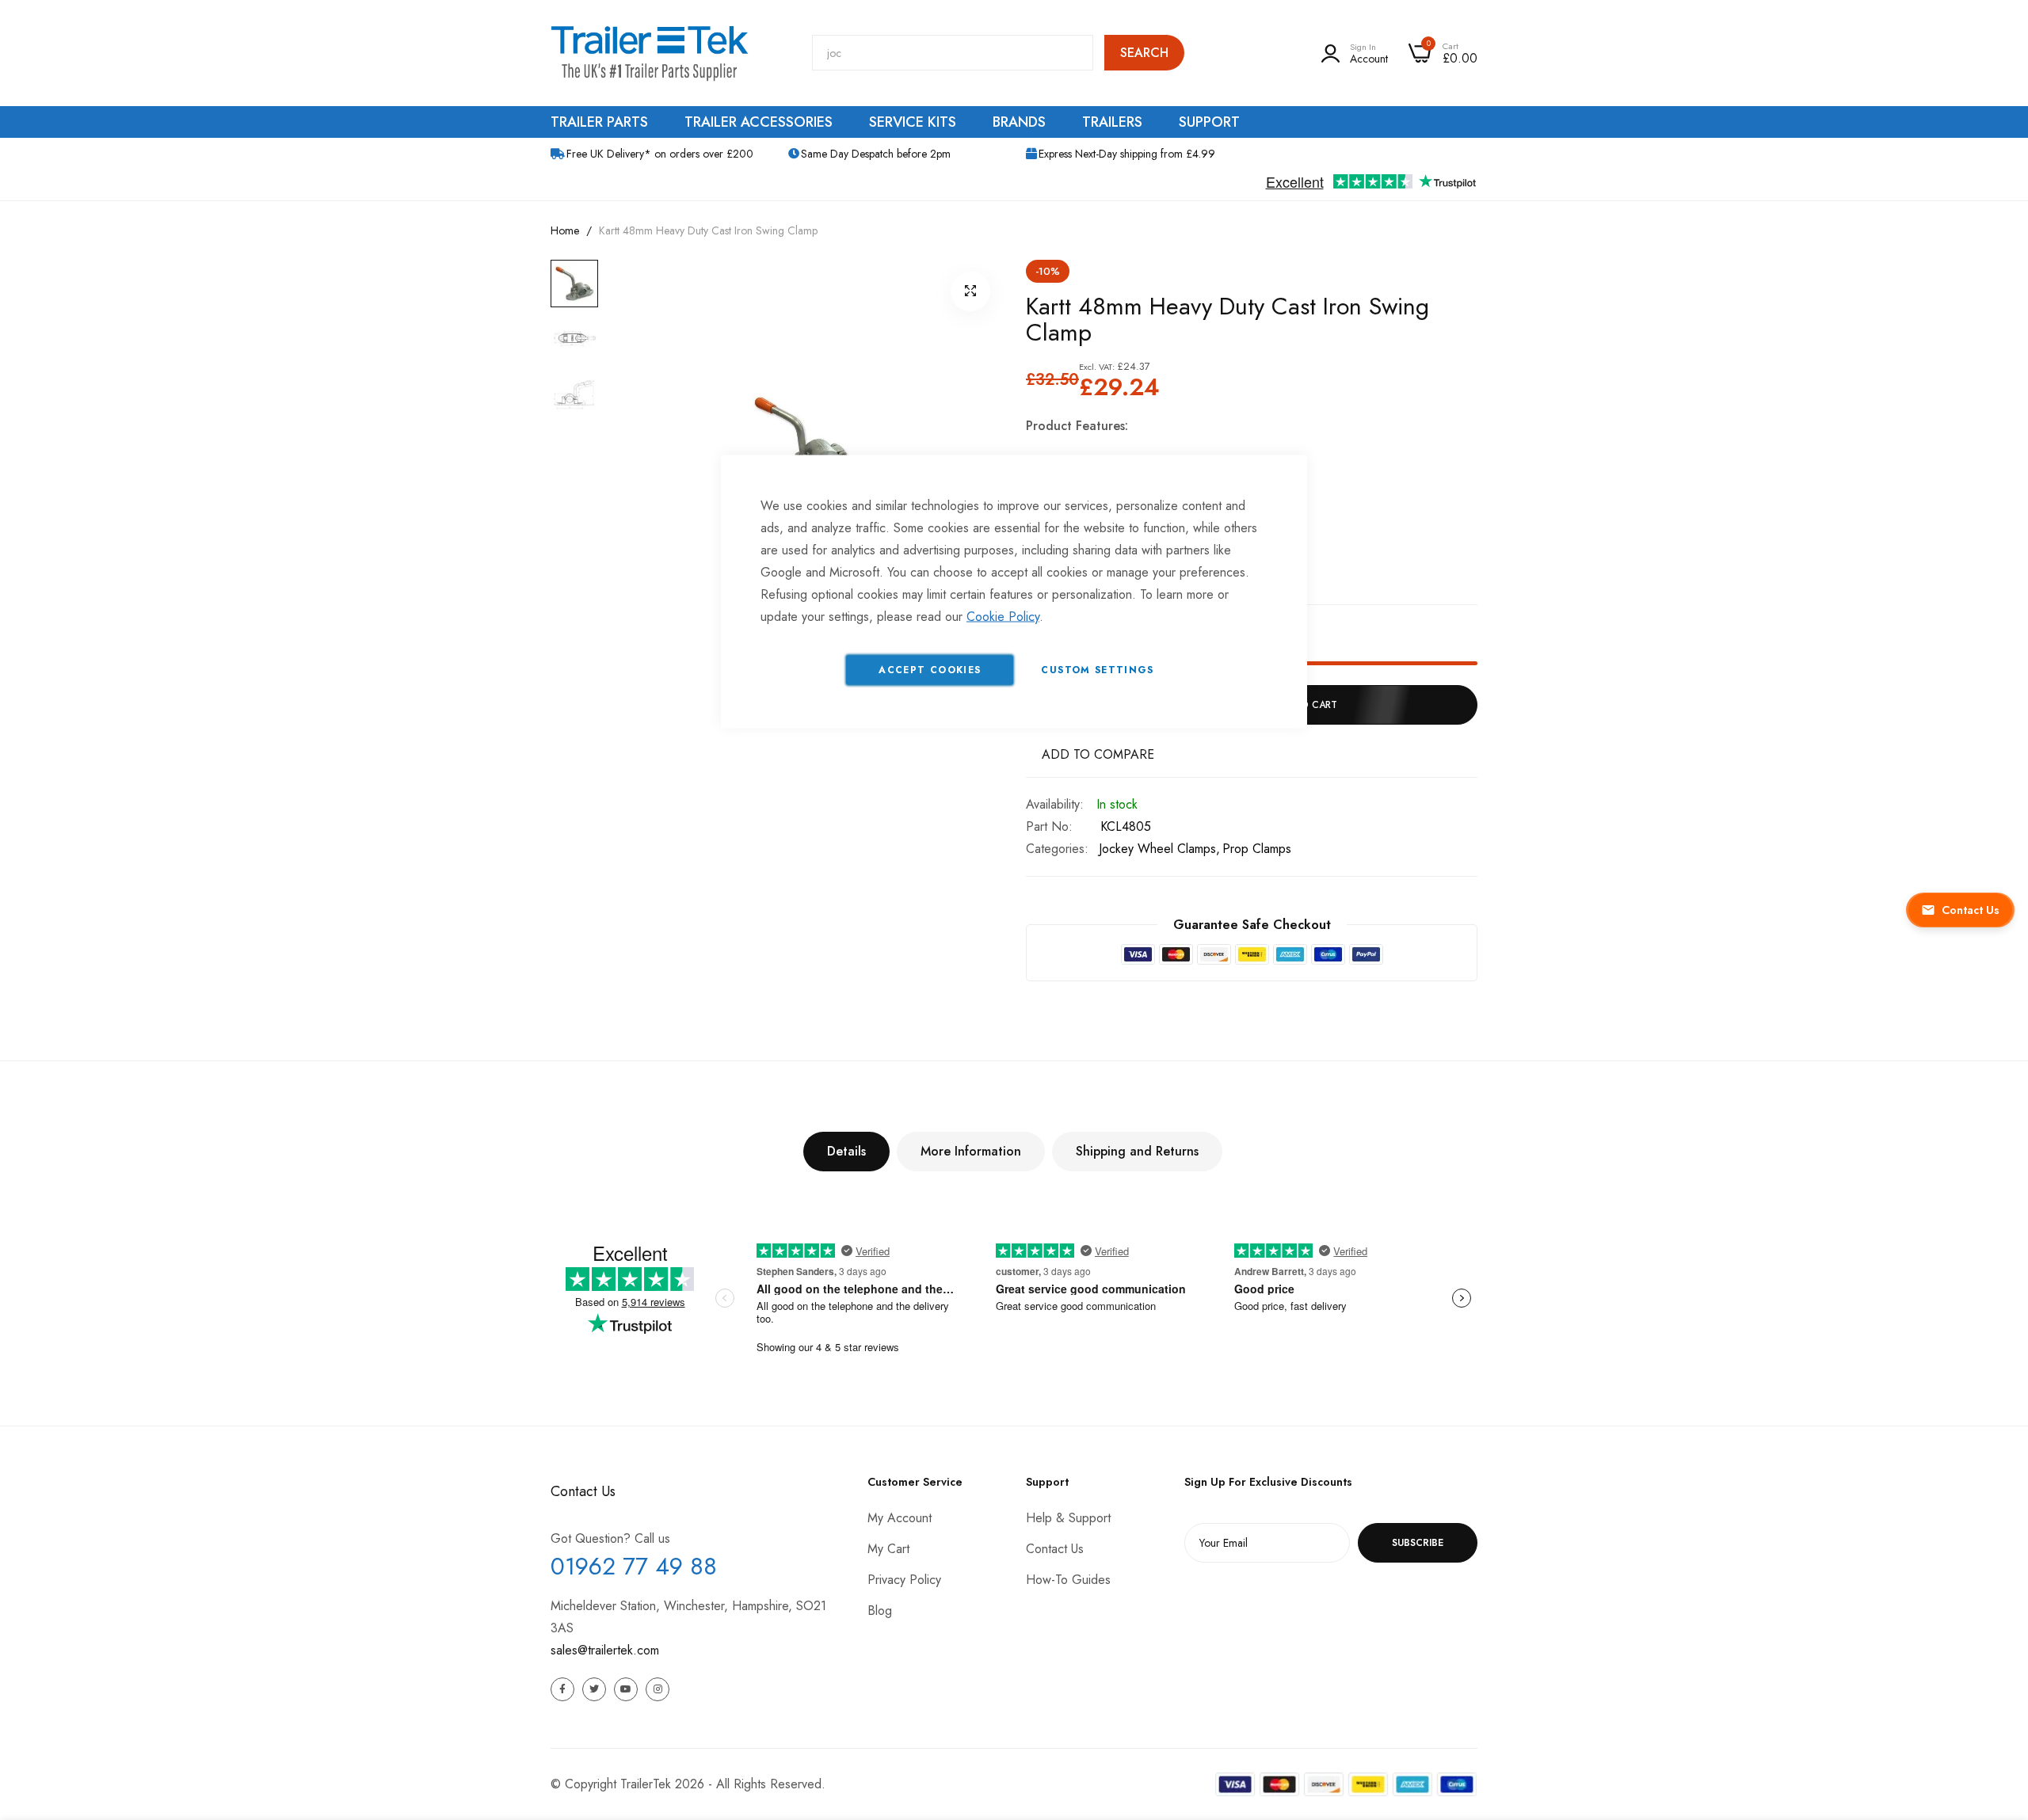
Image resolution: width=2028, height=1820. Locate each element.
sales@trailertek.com (605, 1650)
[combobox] (953, 53)
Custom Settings (1097, 670)
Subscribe (1418, 1543)
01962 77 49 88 (634, 1566)
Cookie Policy (1003, 617)
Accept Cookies (930, 670)
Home (565, 230)
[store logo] (650, 53)
